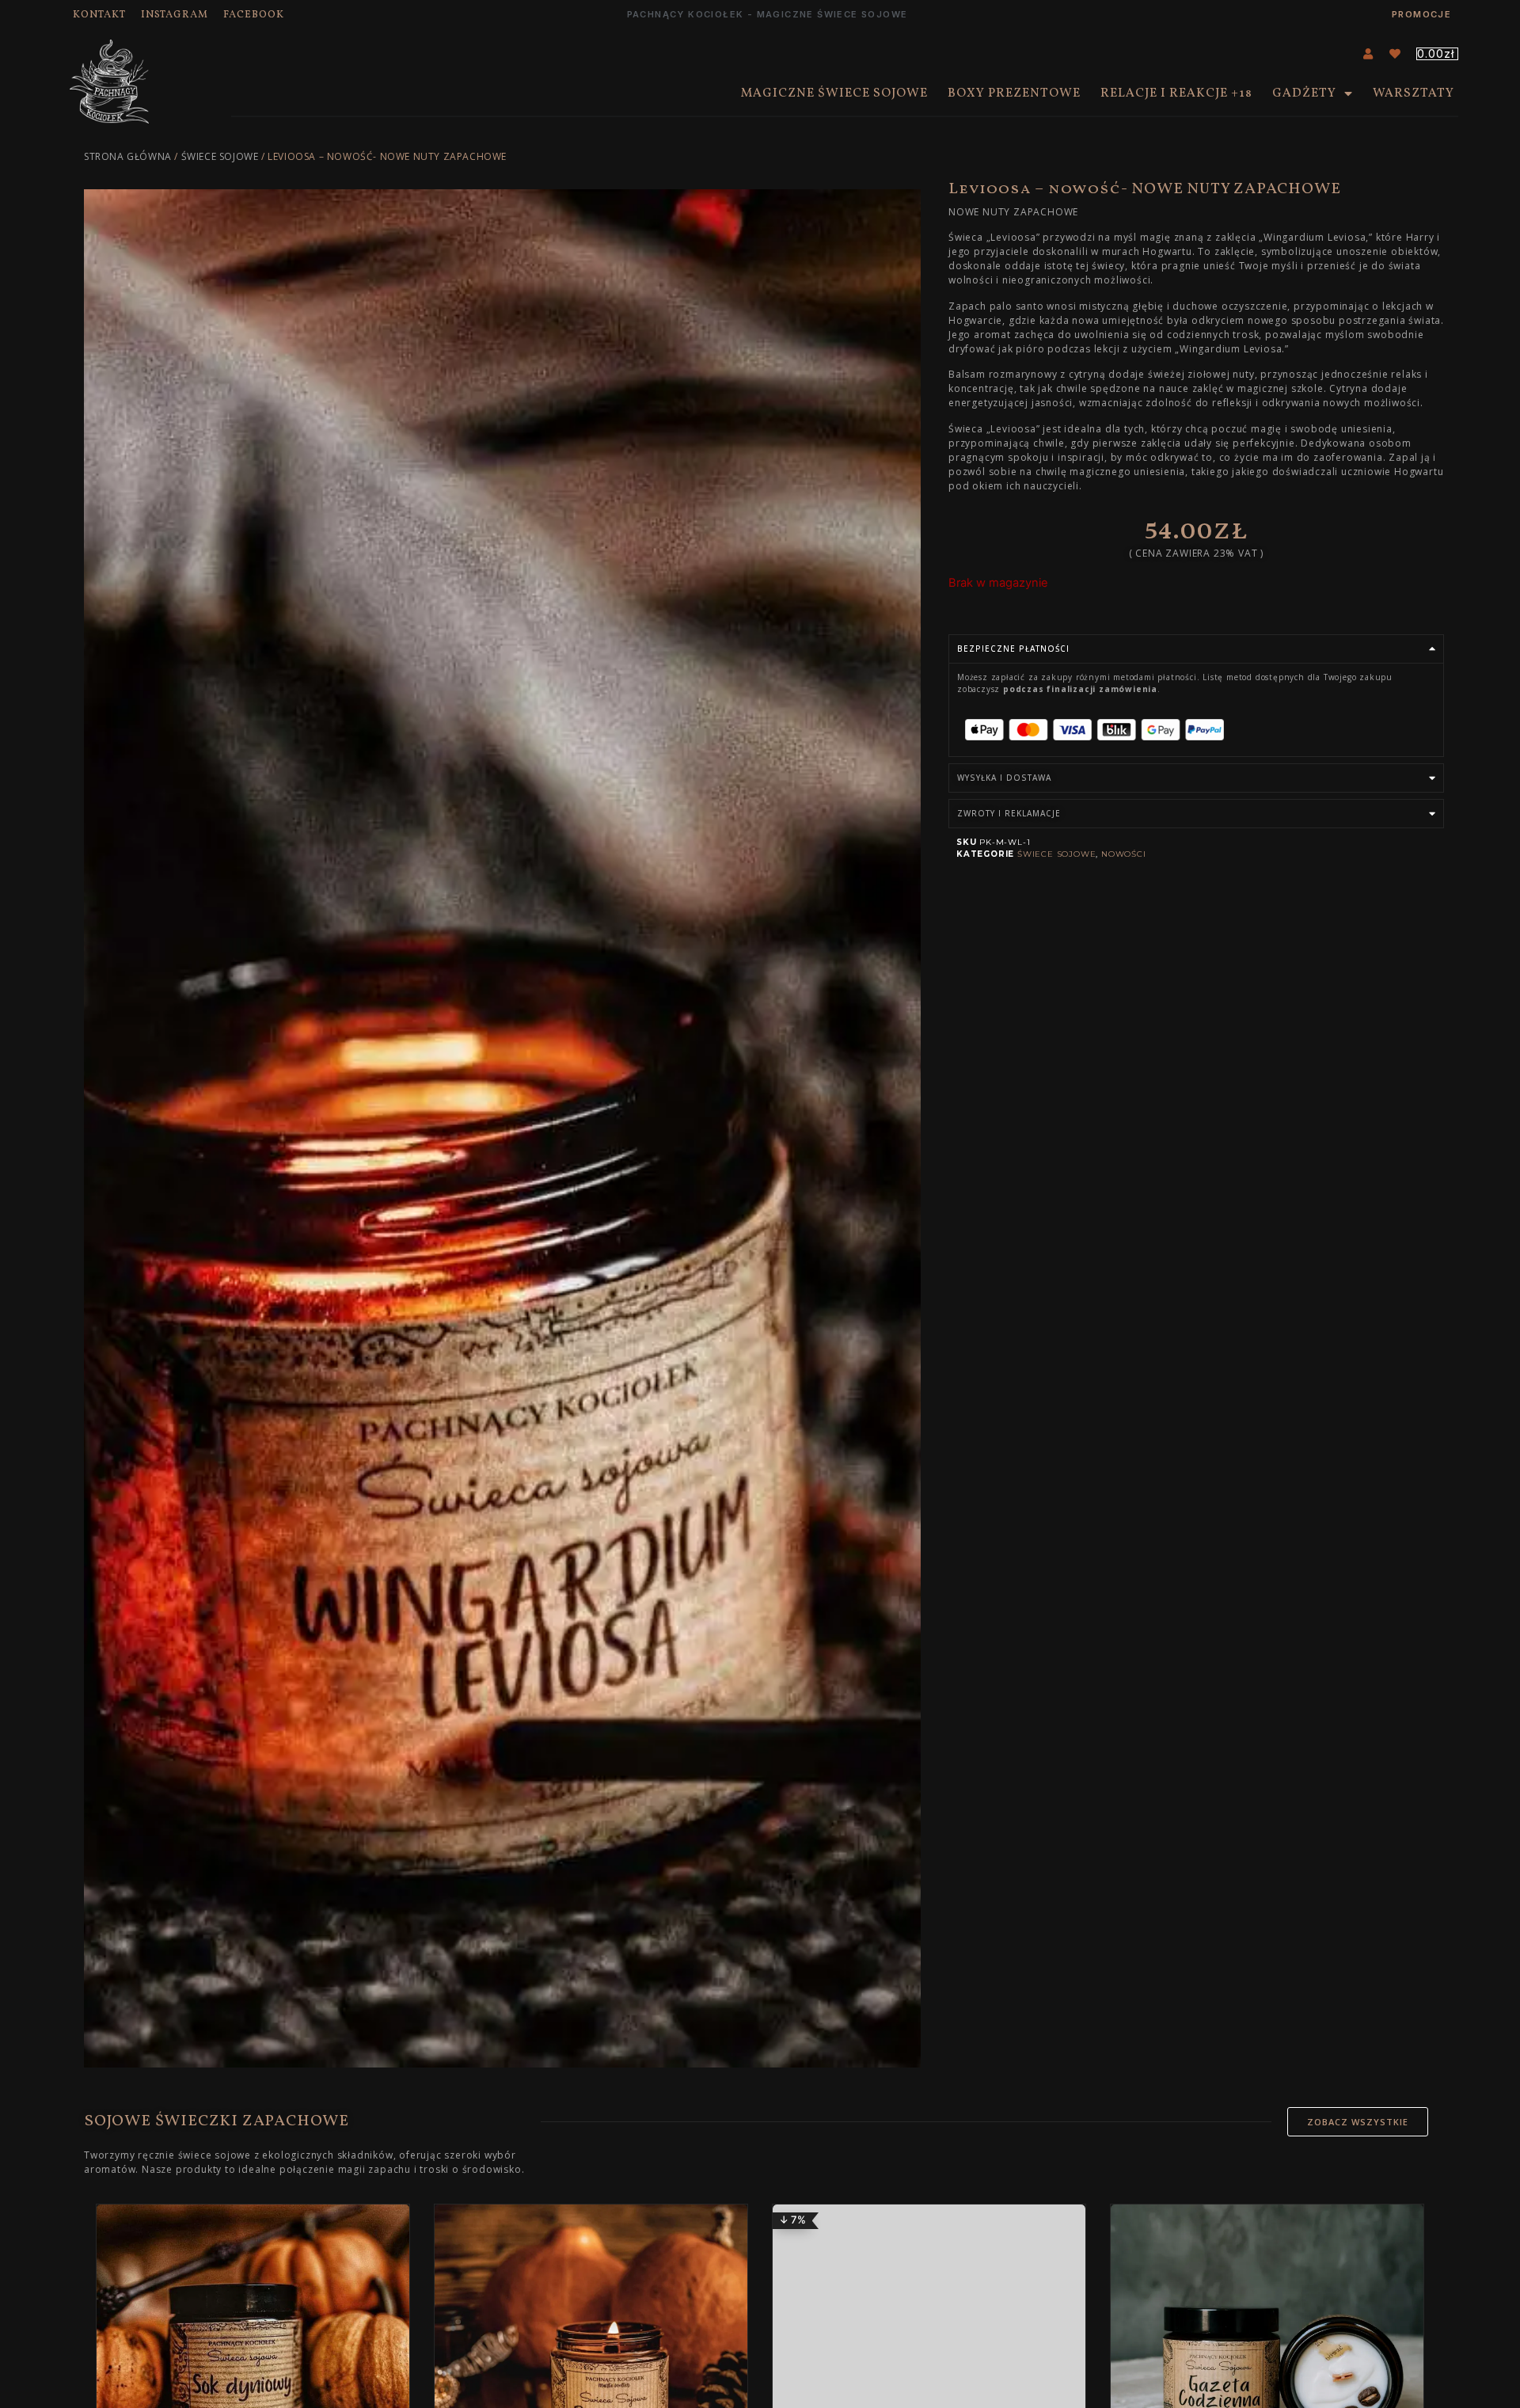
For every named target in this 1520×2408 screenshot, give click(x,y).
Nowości (1124, 854)
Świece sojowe (220, 156)
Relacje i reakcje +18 (1176, 93)
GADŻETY (1304, 93)
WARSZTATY (1414, 93)
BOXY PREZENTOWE (1014, 93)
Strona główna (128, 156)
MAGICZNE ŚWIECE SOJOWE (834, 93)
